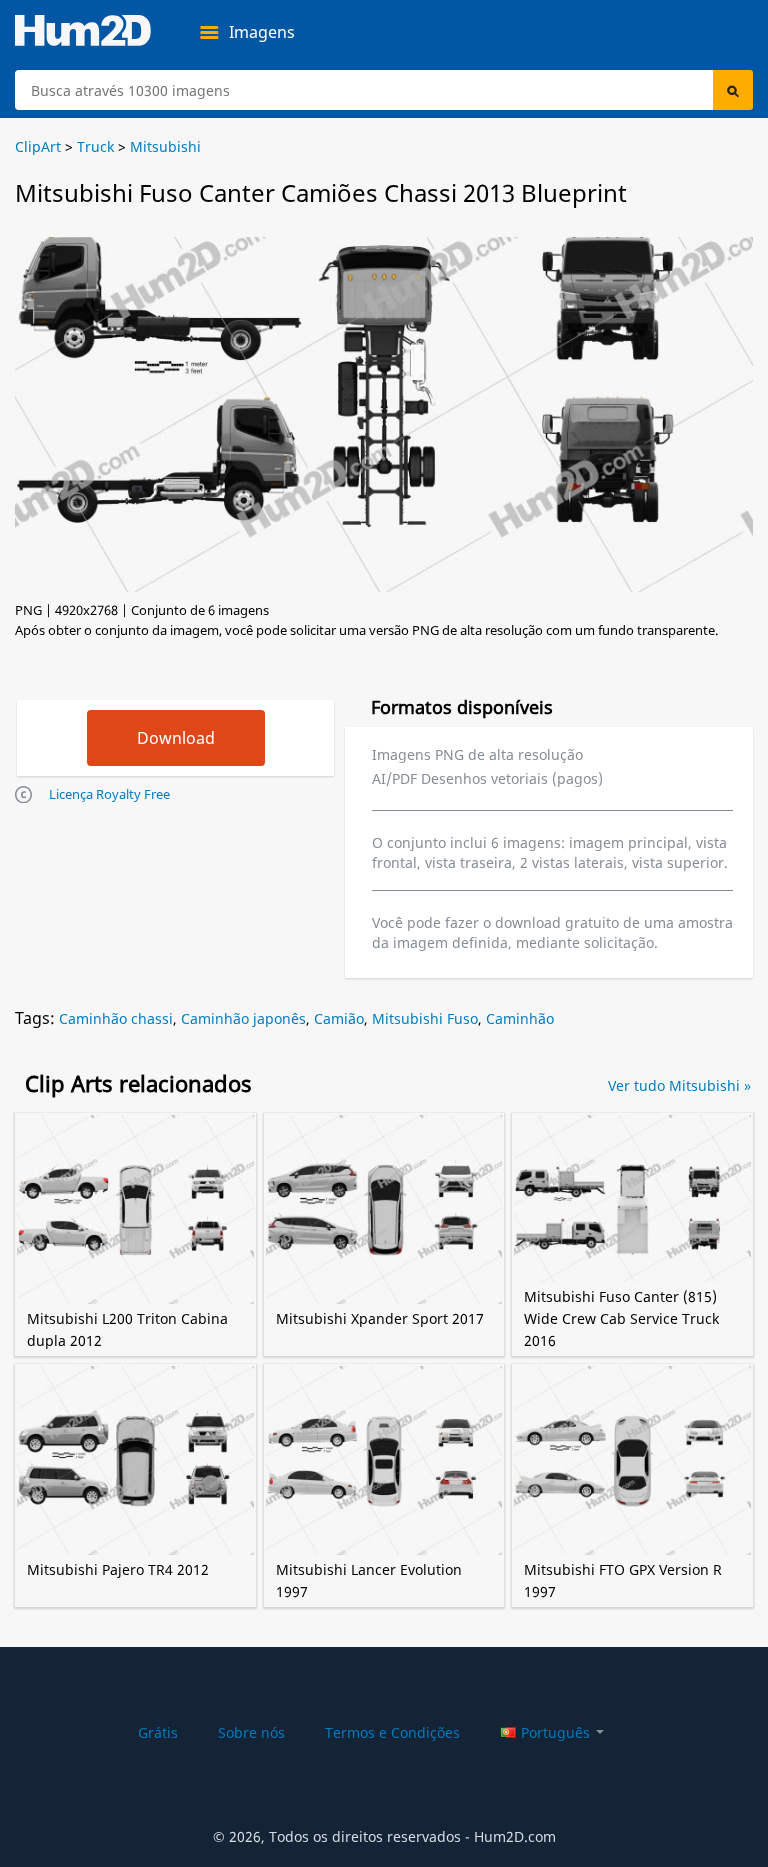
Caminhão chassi (116, 1018)
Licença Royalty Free (109, 794)
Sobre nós (251, 1732)
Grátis (158, 1732)
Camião (339, 1018)
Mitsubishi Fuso (425, 1018)
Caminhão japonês (243, 1018)
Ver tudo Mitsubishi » (679, 1085)
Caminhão (520, 1018)
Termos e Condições (392, 1732)
